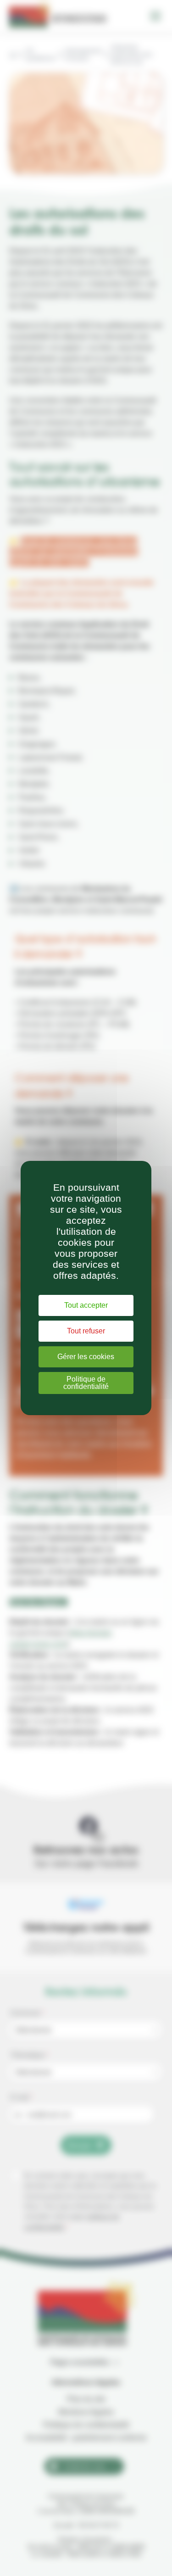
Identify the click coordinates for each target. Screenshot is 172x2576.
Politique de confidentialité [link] (86, 1383)
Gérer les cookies (86, 1357)
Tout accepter (86, 1305)
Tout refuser (86, 1331)
